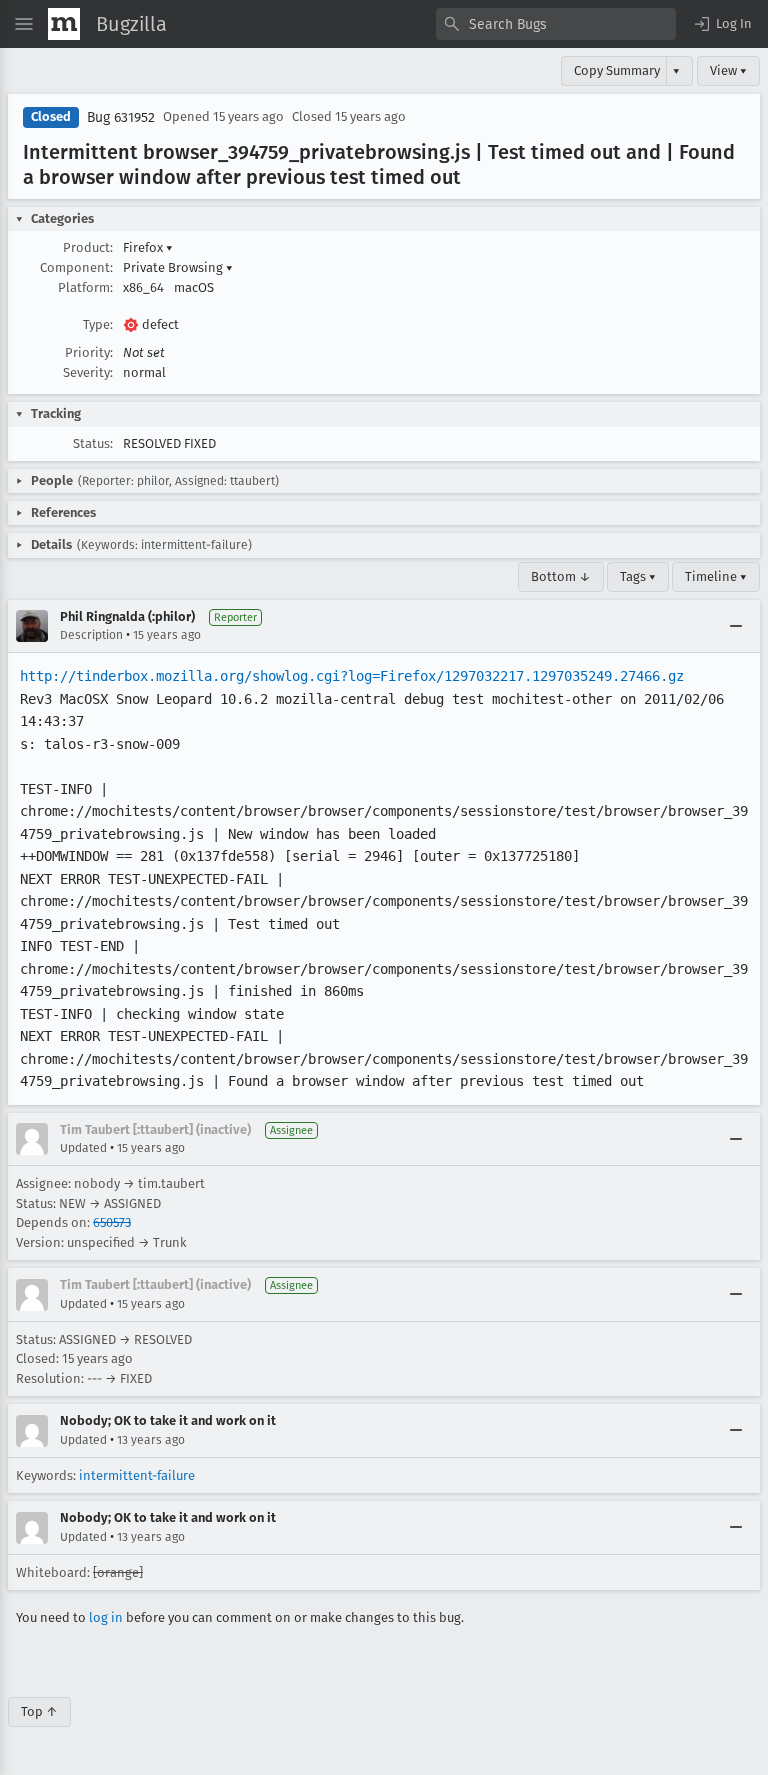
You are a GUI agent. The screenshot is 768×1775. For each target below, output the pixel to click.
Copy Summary (617, 70)
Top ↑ (39, 1711)
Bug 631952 (121, 117)
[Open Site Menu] (24, 24)
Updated (83, 1148)
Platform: (85, 287)
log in (106, 1617)
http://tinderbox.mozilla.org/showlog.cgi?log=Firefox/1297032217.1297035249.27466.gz (352, 676)
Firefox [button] (148, 247)
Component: (76, 267)
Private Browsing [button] (178, 267)
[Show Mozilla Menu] (64, 24)
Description (91, 635)
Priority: (89, 352)
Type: (98, 324)
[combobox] (556, 24)
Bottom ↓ (561, 576)
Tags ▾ (638, 576)
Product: (88, 247)
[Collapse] (736, 626)
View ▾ (728, 70)
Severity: (88, 372)
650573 (112, 1222)
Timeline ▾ (716, 576)
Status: (93, 443)
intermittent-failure (137, 1475)
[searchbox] (556, 24)
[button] (722, 24)
